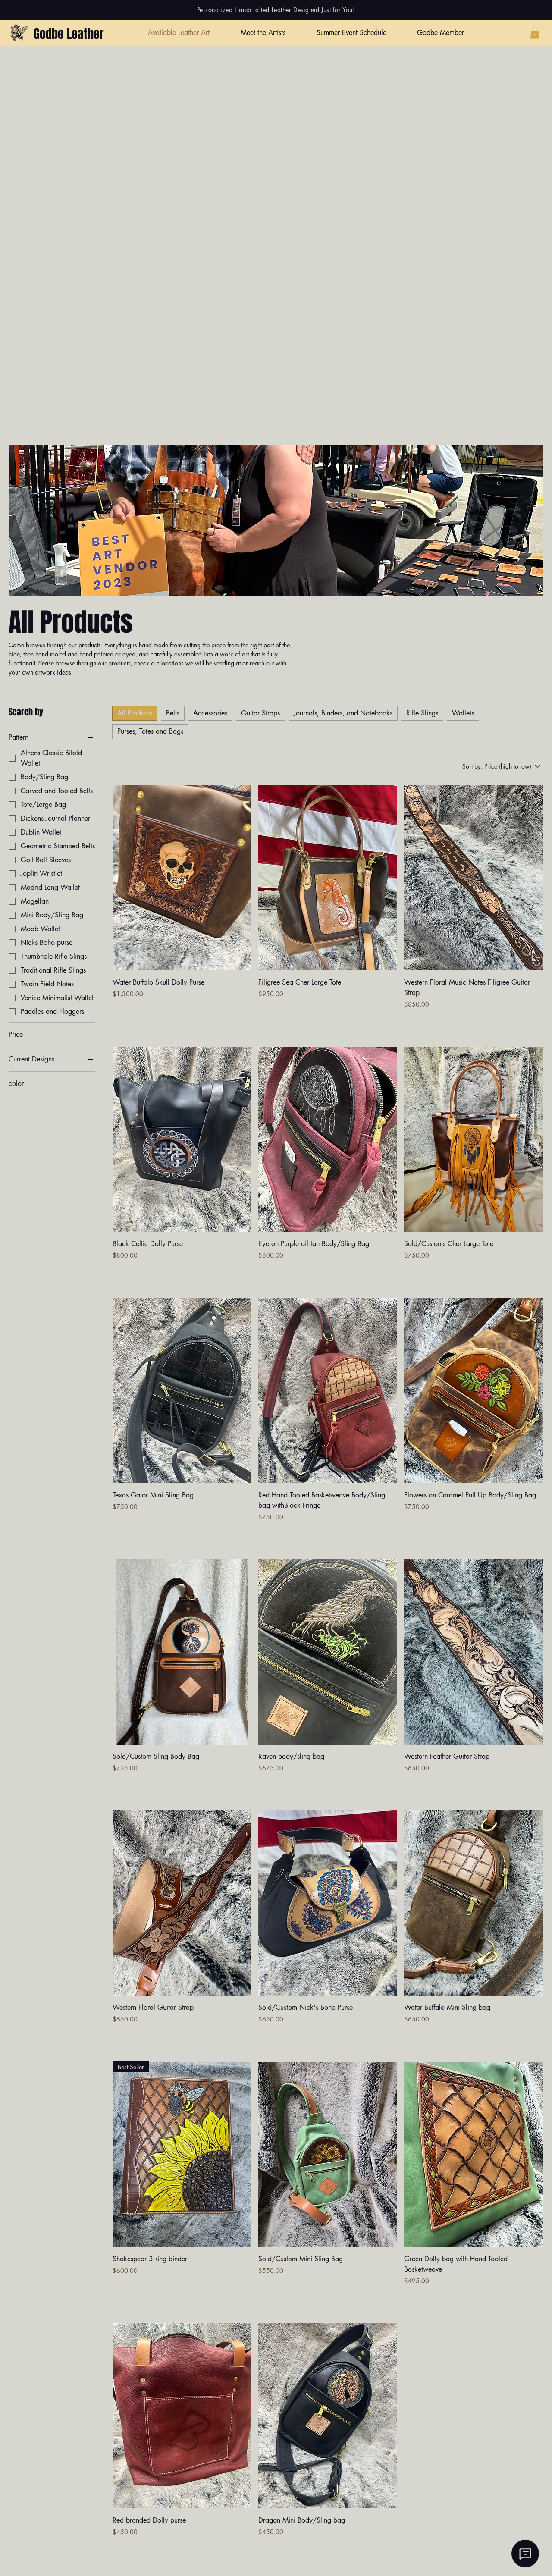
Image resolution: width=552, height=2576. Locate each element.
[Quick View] (182, 878)
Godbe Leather (69, 34)
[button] (535, 33)
